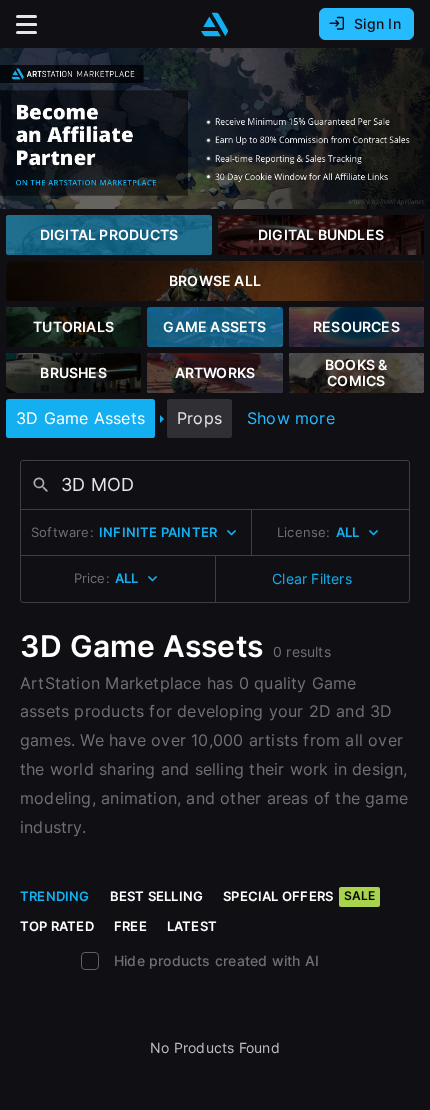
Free (130, 926)
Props (199, 418)
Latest (192, 926)
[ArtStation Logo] (215, 24)
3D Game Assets (80, 418)
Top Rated (57, 926)
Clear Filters (312, 578)
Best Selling (157, 896)
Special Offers (299, 896)
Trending (55, 896)
